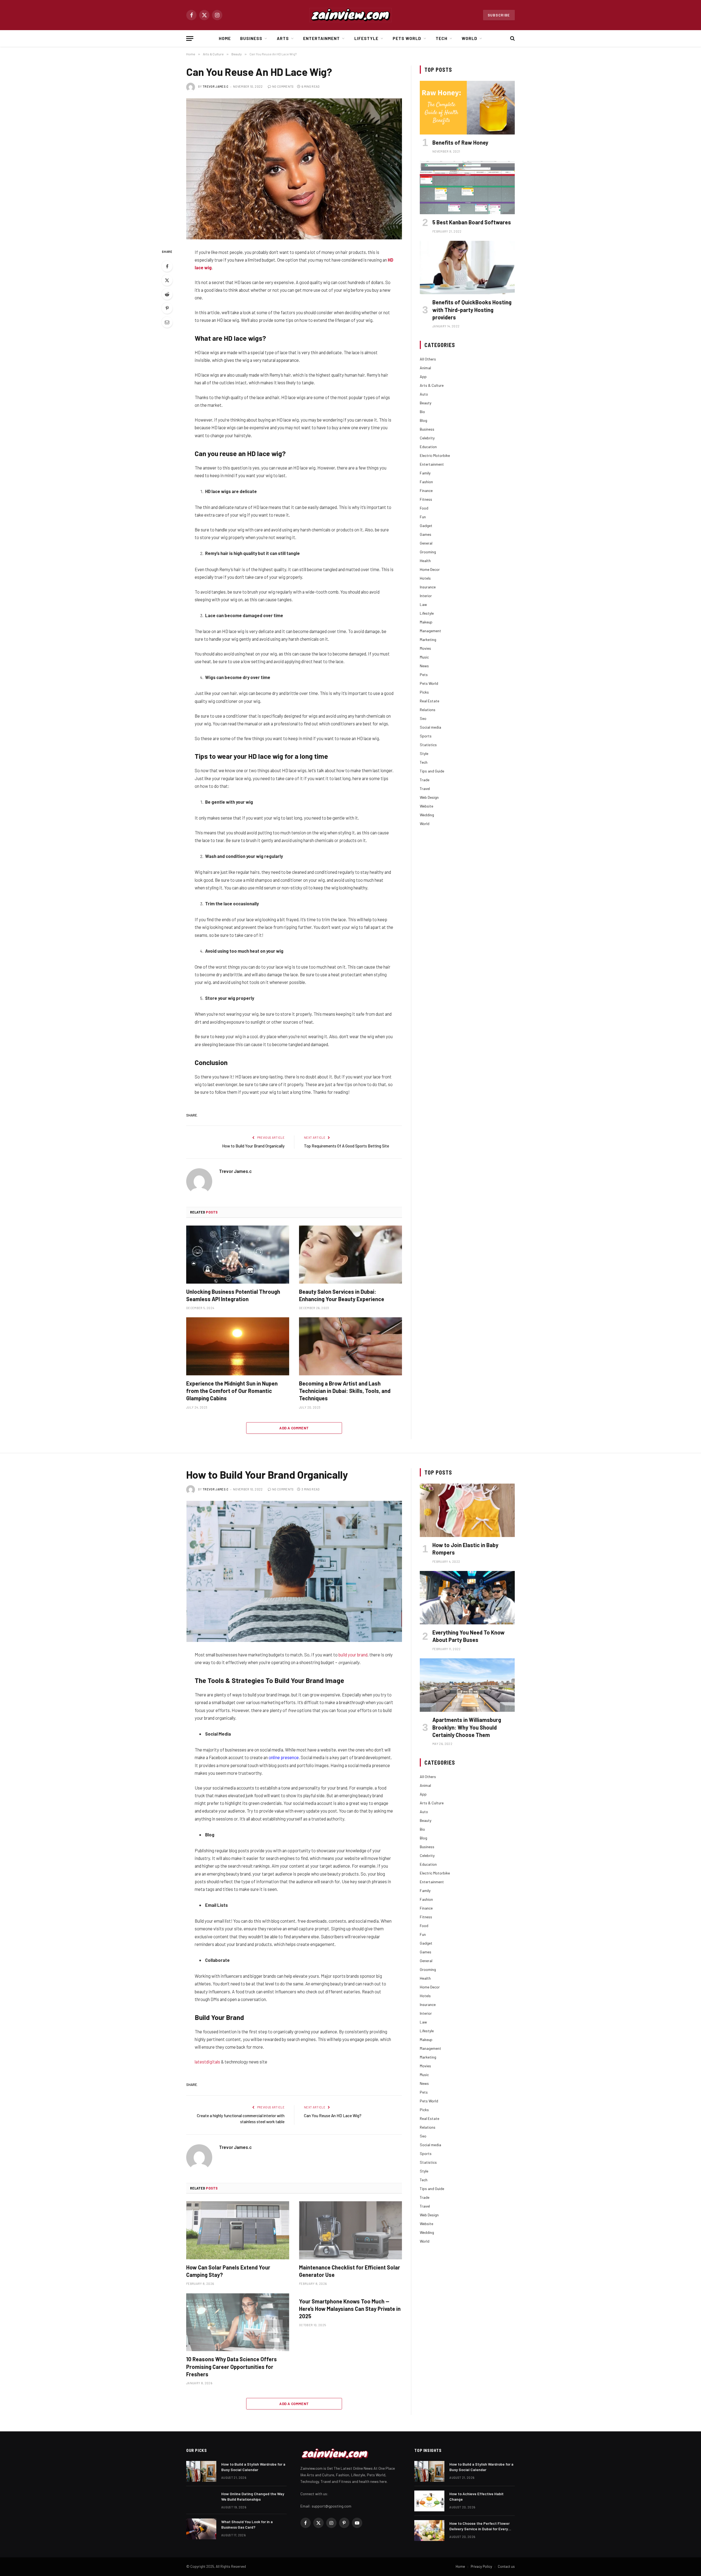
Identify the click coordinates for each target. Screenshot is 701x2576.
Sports (426, 736)
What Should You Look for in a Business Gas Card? (247, 2524)
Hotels (425, 578)
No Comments (283, 86)
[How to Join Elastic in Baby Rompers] (467, 1510)
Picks (424, 692)
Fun (423, 517)
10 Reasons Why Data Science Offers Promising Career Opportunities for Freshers (232, 2366)
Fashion (426, 482)
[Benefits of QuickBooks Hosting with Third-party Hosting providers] (467, 267)
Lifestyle (366, 38)
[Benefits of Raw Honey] (467, 108)
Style (424, 753)
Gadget (426, 526)
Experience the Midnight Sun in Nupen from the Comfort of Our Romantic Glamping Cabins (232, 1391)
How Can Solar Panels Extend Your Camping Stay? (228, 2271)
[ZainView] (350, 15)
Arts (283, 38)
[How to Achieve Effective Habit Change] (429, 2501)
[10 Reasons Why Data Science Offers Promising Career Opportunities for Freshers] (238, 2322)
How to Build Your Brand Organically (253, 1146)
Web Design (429, 797)
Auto (424, 394)
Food (424, 508)
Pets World (407, 38)
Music (424, 657)
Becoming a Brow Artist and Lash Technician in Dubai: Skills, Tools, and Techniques (345, 1391)
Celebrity (427, 438)
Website (426, 806)
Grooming (428, 552)
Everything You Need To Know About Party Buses (469, 1636)
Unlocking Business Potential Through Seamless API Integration (233, 1295)
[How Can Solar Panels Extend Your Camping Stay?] (238, 2230)
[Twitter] (167, 280)
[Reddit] (167, 294)
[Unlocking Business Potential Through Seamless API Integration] (238, 1255)
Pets (424, 675)
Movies (425, 648)
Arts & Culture (432, 385)
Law (423, 604)
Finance (426, 490)
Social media (430, 727)
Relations (428, 710)
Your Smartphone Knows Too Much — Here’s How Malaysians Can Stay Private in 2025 (350, 2309)
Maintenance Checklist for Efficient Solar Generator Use (350, 2271)
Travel (425, 788)
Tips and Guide (432, 771)
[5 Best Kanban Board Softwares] (467, 188)
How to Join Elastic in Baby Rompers (465, 1549)
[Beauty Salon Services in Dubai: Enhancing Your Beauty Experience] (350, 1255)
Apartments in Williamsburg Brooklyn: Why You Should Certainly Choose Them (467, 1727)
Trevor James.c (216, 86)
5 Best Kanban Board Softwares (472, 222)
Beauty (426, 403)
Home (225, 38)
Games (426, 534)
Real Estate (429, 701)
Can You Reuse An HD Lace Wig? (333, 2116)
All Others (428, 359)
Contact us (506, 2566)
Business (251, 38)
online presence (284, 1757)
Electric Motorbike (435, 455)
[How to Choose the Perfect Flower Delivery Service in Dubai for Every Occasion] (429, 2531)
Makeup (426, 622)
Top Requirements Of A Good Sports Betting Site (347, 1146)
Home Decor (430, 569)
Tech (442, 38)
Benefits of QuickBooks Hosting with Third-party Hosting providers (472, 310)
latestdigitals (207, 2062)
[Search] (512, 38)
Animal (425, 368)
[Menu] (190, 38)
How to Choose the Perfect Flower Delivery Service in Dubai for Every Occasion (479, 2526)
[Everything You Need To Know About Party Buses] (467, 1598)
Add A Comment (294, 1428)
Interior (426, 596)
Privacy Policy (481, 2566)
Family (425, 473)
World (469, 38)
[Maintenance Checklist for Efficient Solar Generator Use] (350, 2230)
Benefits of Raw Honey (460, 142)
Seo (423, 718)
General (426, 543)
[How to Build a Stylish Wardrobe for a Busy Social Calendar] (201, 2471)
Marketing (428, 639)
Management (430, 631)
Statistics (428, 745)
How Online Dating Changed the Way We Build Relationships (253, 2496)
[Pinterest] (167, 308)
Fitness (426, 499)
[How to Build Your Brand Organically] (294, 1571)
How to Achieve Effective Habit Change (476, 2496)
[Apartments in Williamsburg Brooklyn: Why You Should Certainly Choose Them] (467, 1685)
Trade (425, 780)
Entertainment (322, 38)
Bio (422, 412)
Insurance (428, 587)
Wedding (427, 815)
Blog (423, 420)
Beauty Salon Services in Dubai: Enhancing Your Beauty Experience (342, 1295)
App (423, 377)
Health (425, 561)
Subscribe (499, 15)
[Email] (167, 322)
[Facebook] (167, 266)
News (424, 666)
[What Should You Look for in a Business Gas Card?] (201, 2529)
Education (428, 447)
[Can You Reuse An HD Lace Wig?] (294, 169)
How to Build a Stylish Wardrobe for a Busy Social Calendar (253, 2467)
